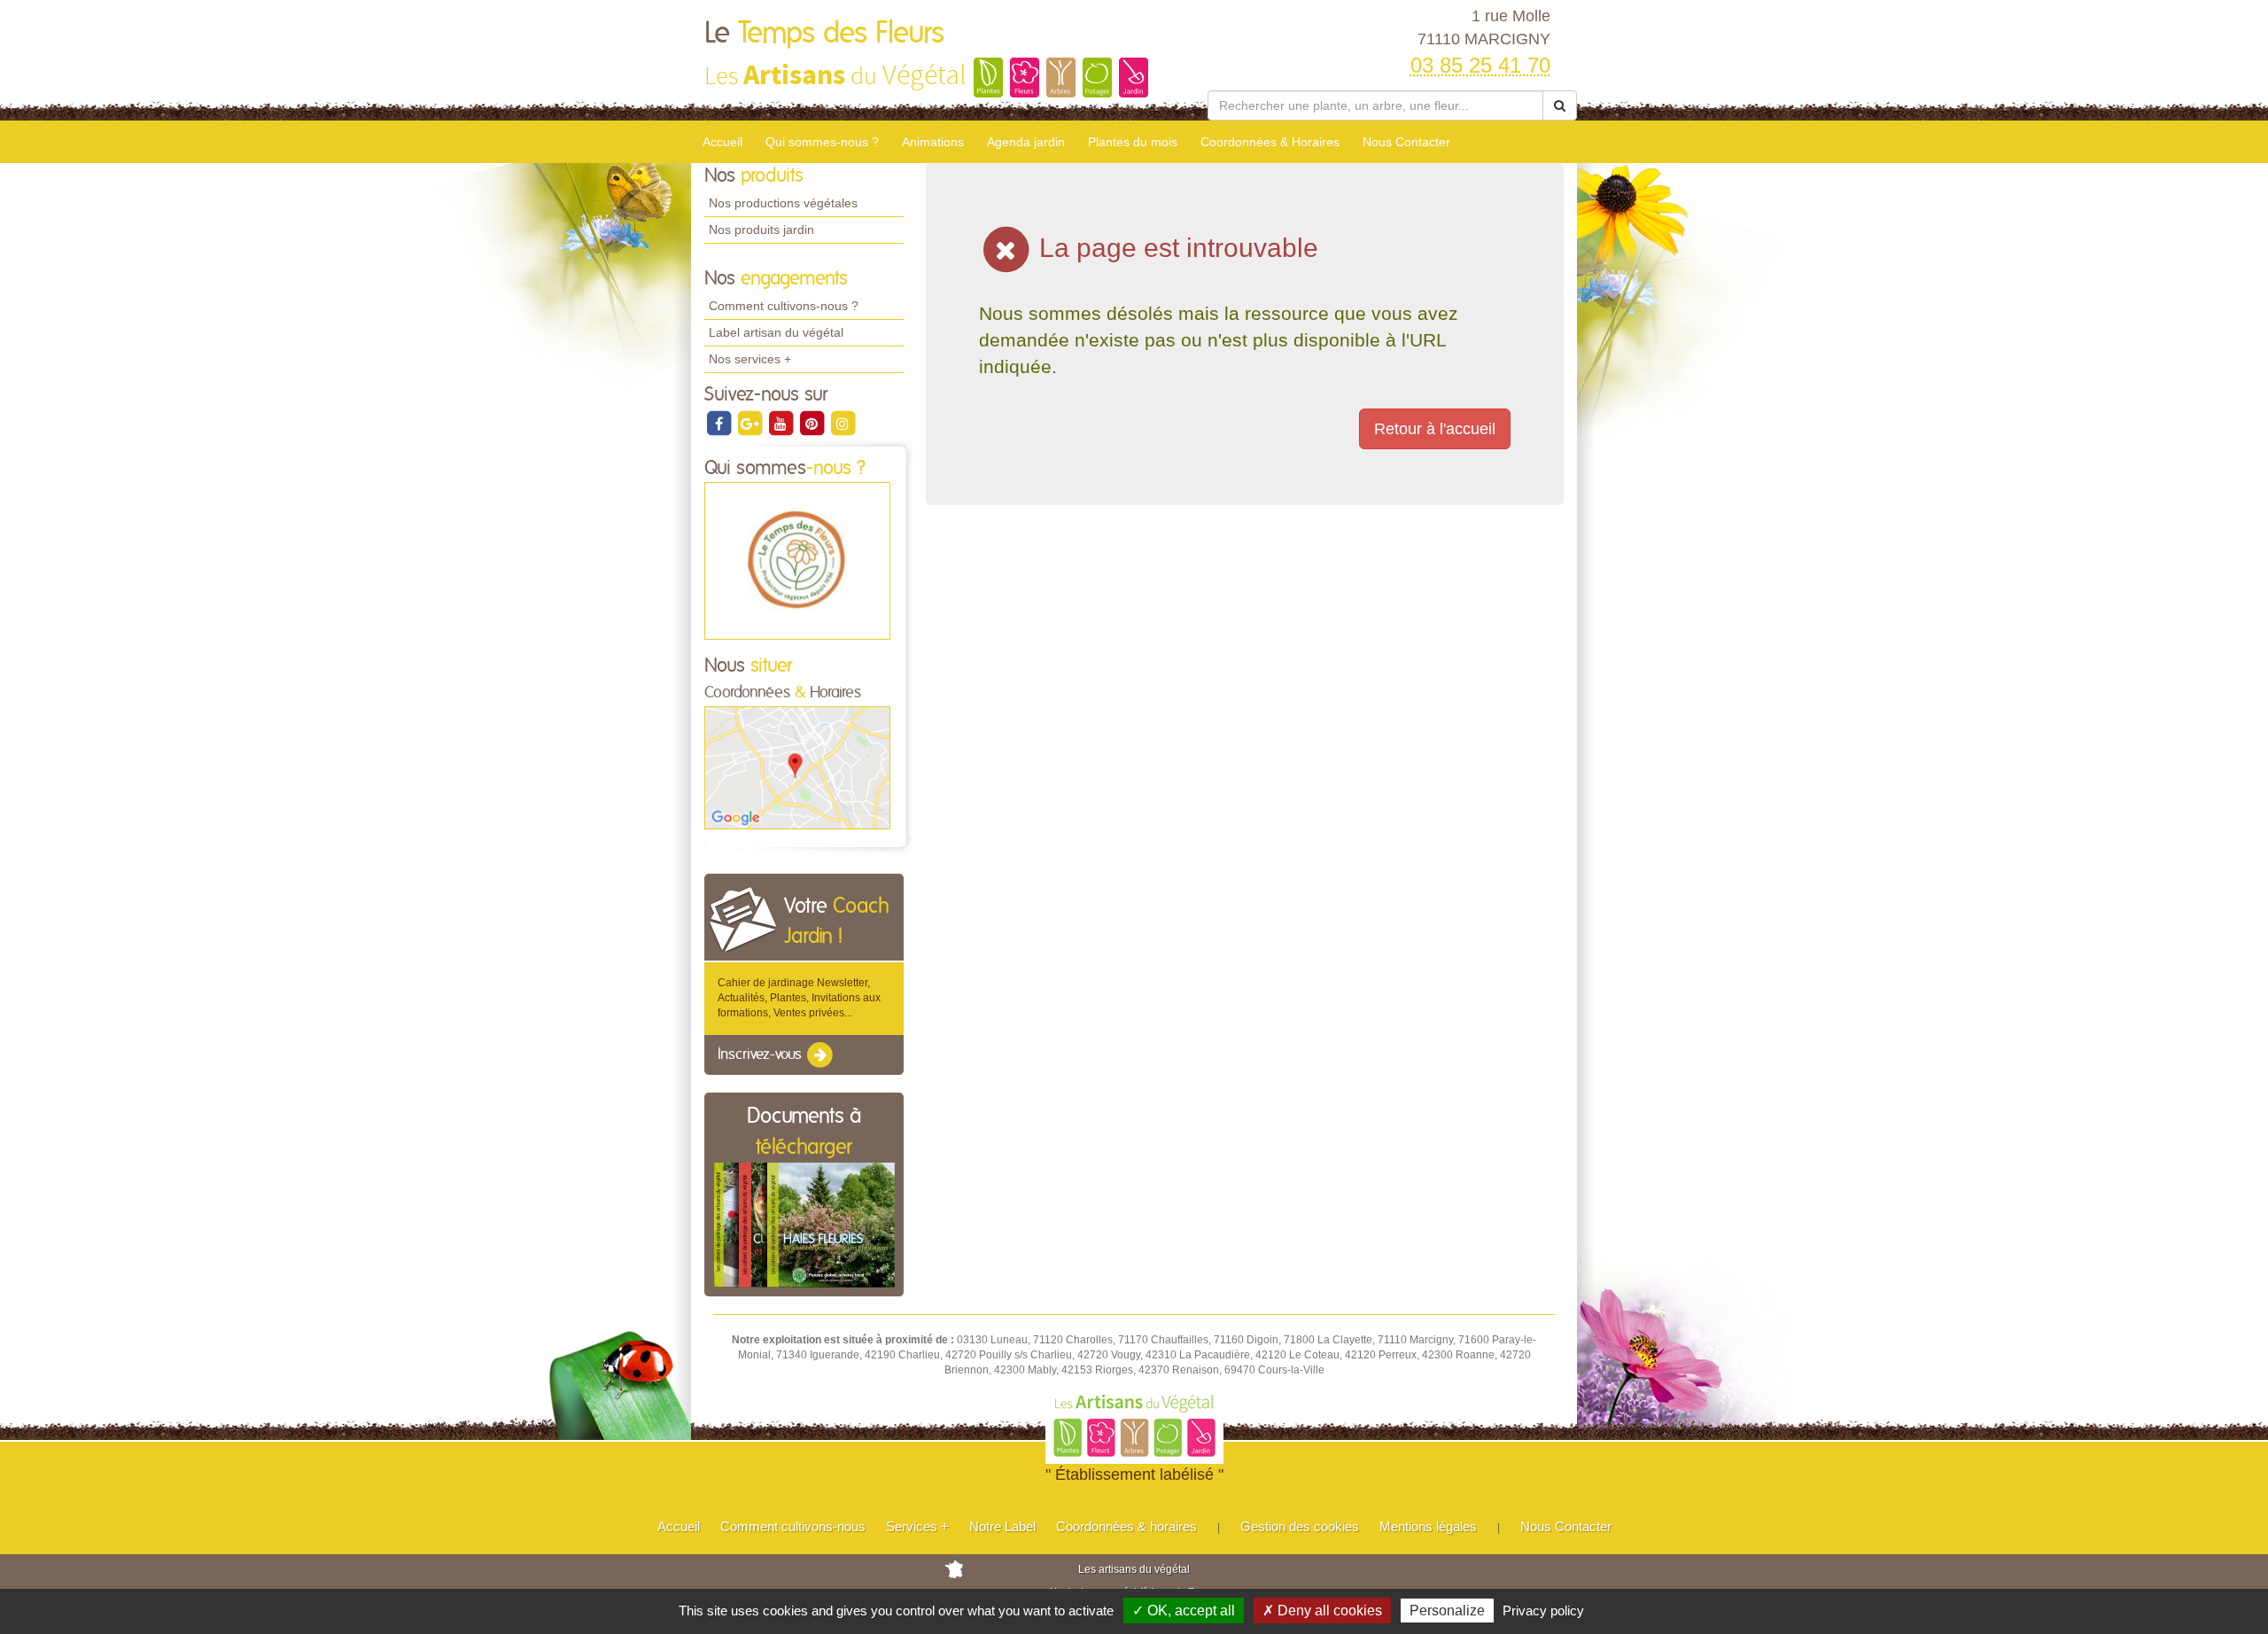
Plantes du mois (1133, 142)
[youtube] (782, 423)
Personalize (1447, 1611)
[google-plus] (751, 423)
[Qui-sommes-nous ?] (797, 560)
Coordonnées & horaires (1126, 1526)
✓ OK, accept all (1184, 1611)
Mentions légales (1428, 1526)
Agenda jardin (1026, 142)
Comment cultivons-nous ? (784, 306)
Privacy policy (1543, 1611)
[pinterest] (813, 423)
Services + (917, 1526)
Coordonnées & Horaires (1270, 142)
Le (824, 34)
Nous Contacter (1406, 142)
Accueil (722, 142)
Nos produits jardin (761, 230)
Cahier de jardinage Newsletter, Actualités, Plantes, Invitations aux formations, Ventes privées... (799, 998)
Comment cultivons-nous (793, 1526)
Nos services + (750, 359)
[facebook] (720, 423)
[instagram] (843, 423)
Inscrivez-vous (761, 1054)
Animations (933, 142)
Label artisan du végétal (776, 332)
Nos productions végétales (783, 203)
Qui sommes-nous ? (822, 142)
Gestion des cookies (1300, 1526)
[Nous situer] (797, 767)
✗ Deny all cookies (1322, 1611)
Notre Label (1002, 1526)
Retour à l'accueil (1435, 429)
